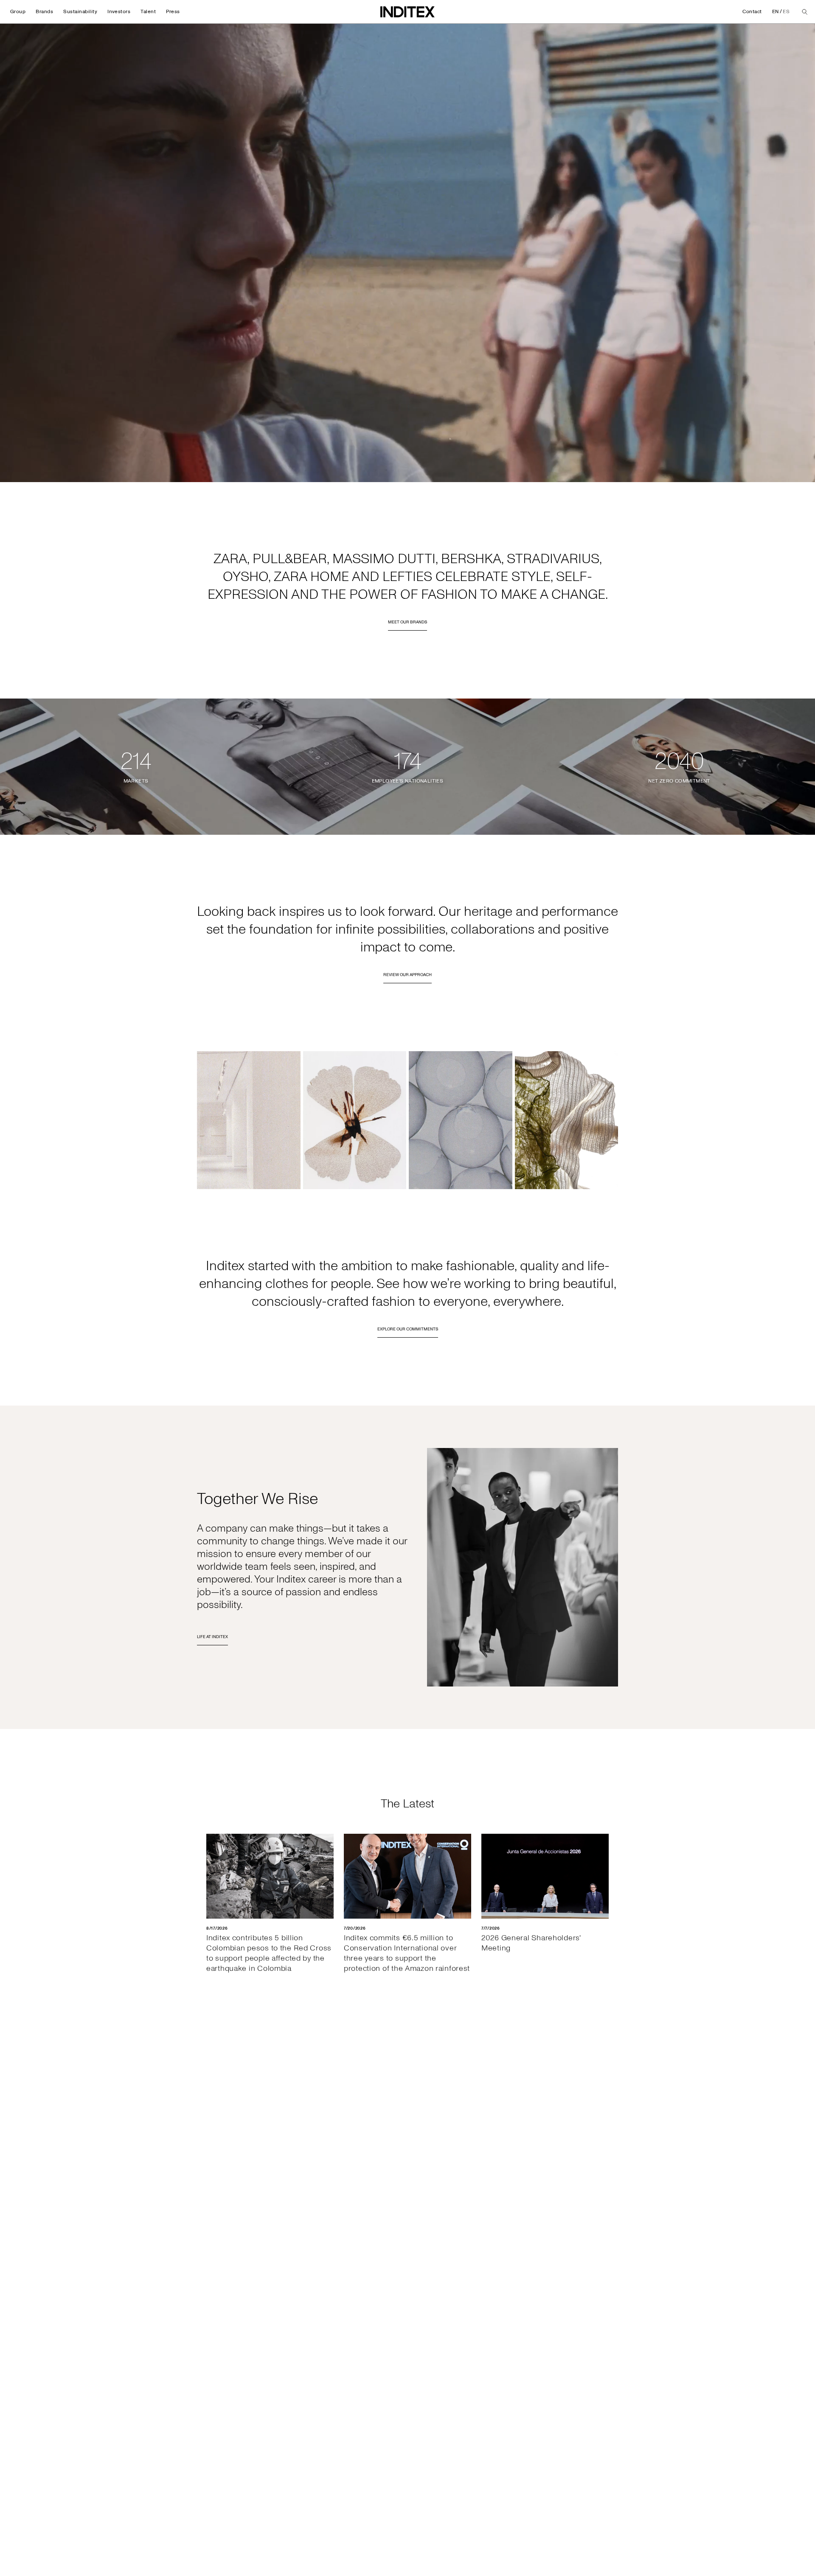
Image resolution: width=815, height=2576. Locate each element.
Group (18, 12)
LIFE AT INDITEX (212, 1637)
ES (786, 12)
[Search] (805, 12)
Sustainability (80, 12)
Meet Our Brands (407, 622)
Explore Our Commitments (408, 1329)
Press (173, 12)
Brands (44, 12)
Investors (119, 12)
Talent (148, 12)
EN (776, 12)
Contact (752, 12)
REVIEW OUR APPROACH (407, 975)
